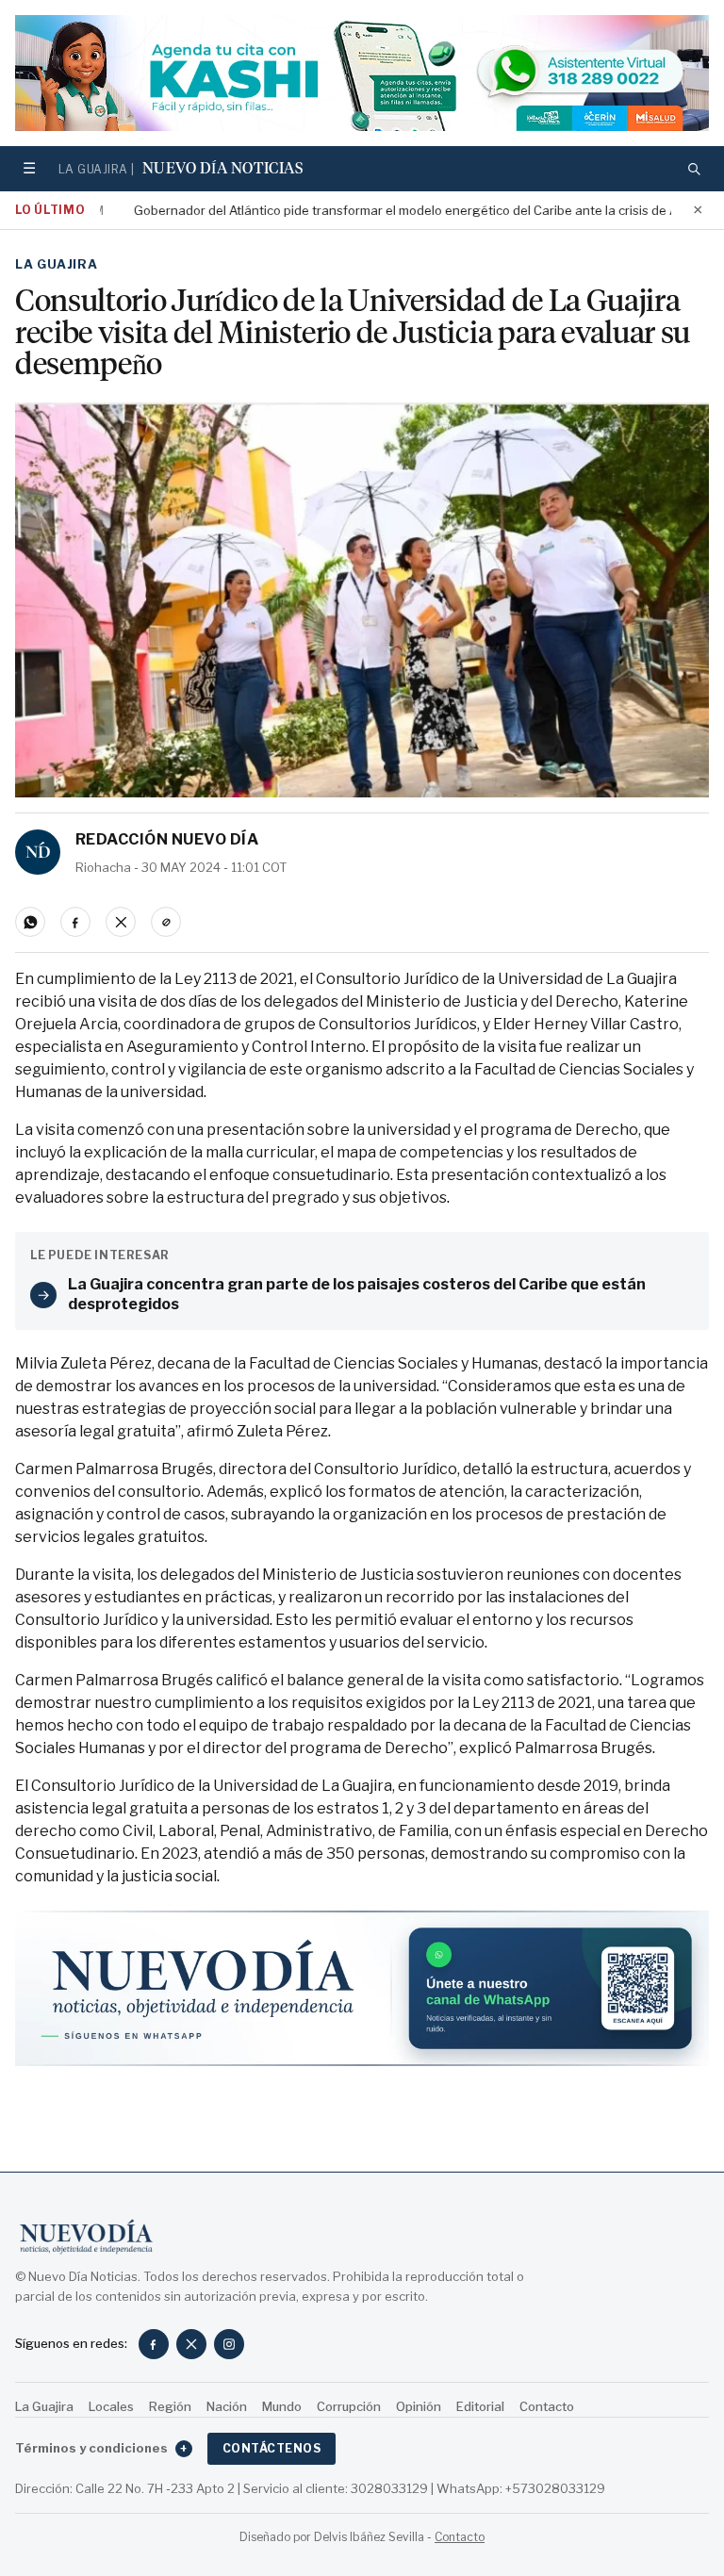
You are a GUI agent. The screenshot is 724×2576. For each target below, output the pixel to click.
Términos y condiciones (101, 2448)
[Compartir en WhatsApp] (30, 922)
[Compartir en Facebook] (75, 922)
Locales (111, 2406)
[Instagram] (229, 2344)
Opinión (419, 2406)
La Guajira (57, 264)
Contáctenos (271, 2448)
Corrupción (349, 2406)
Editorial (480, 2406)
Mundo (282, 2406)
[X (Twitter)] (191, 2344)
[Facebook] (154, 2344)
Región (170, 2406)
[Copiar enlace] (166, 922)
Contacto (547, 2406)
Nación (227, 2406)
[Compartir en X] (121, 922)
